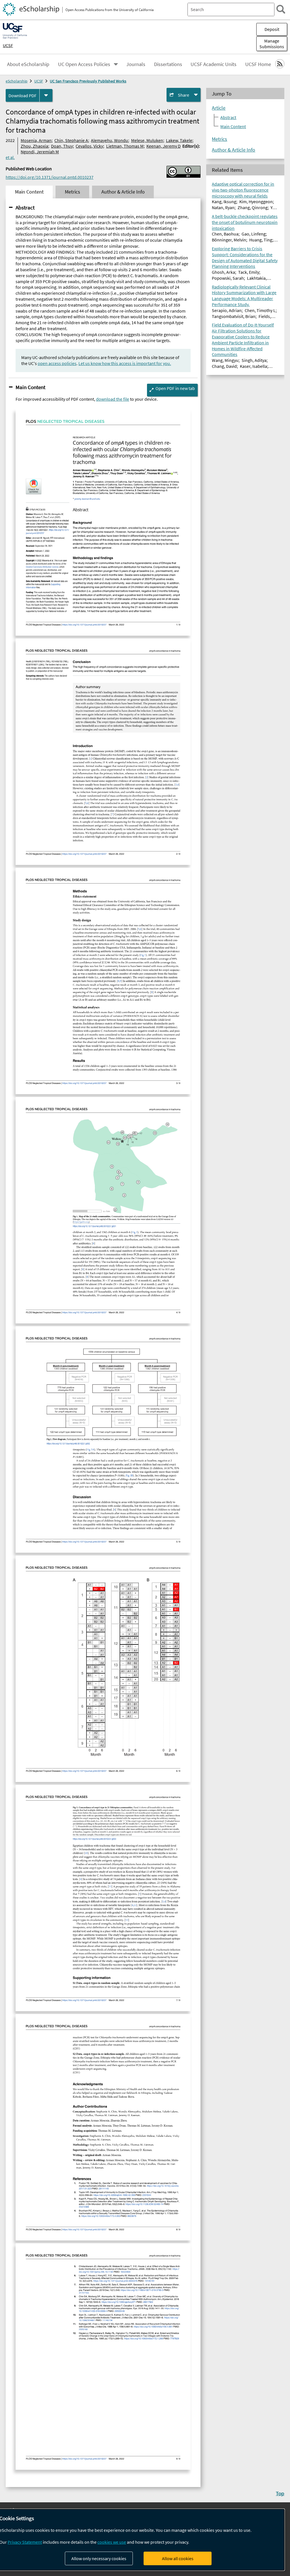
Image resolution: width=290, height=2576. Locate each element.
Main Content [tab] (29, 192)
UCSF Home (258, 64)
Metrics (219, 139)
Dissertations (168, 64)
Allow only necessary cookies (99, 2558)
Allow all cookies (178, 2558)
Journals (136, 64)
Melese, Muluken (147, 140)
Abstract (25, 207)
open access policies (57, 363)
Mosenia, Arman (36, 140)
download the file (113, 399)
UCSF (8, 45)
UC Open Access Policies (84, 64)
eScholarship (17, 81)
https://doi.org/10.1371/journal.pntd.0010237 (50, 177)
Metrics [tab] (72, 192)
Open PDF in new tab (175, 388)
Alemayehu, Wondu (109, 140)
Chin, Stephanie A (71, 140)
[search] (281, 9)
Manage (272, 44)
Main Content (30, 387)
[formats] (46, 95)
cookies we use (112, 2542)
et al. (10, 157)
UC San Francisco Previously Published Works (88, 81)
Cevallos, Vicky (89, 146)
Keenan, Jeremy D (164, 146)
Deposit (272, 29)
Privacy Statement (25, 2542)
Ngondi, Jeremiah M (40, 152)
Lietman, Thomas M (125, 146)
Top (280, 2493)
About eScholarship (28, 64)
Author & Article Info (234, 150)
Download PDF (23, 96)
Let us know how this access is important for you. (125, 363)
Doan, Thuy (62, 146)
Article (219, 108)
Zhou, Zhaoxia (34, 146)
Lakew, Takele (179, 140)
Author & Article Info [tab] (123, 192)
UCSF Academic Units (214, 64)
